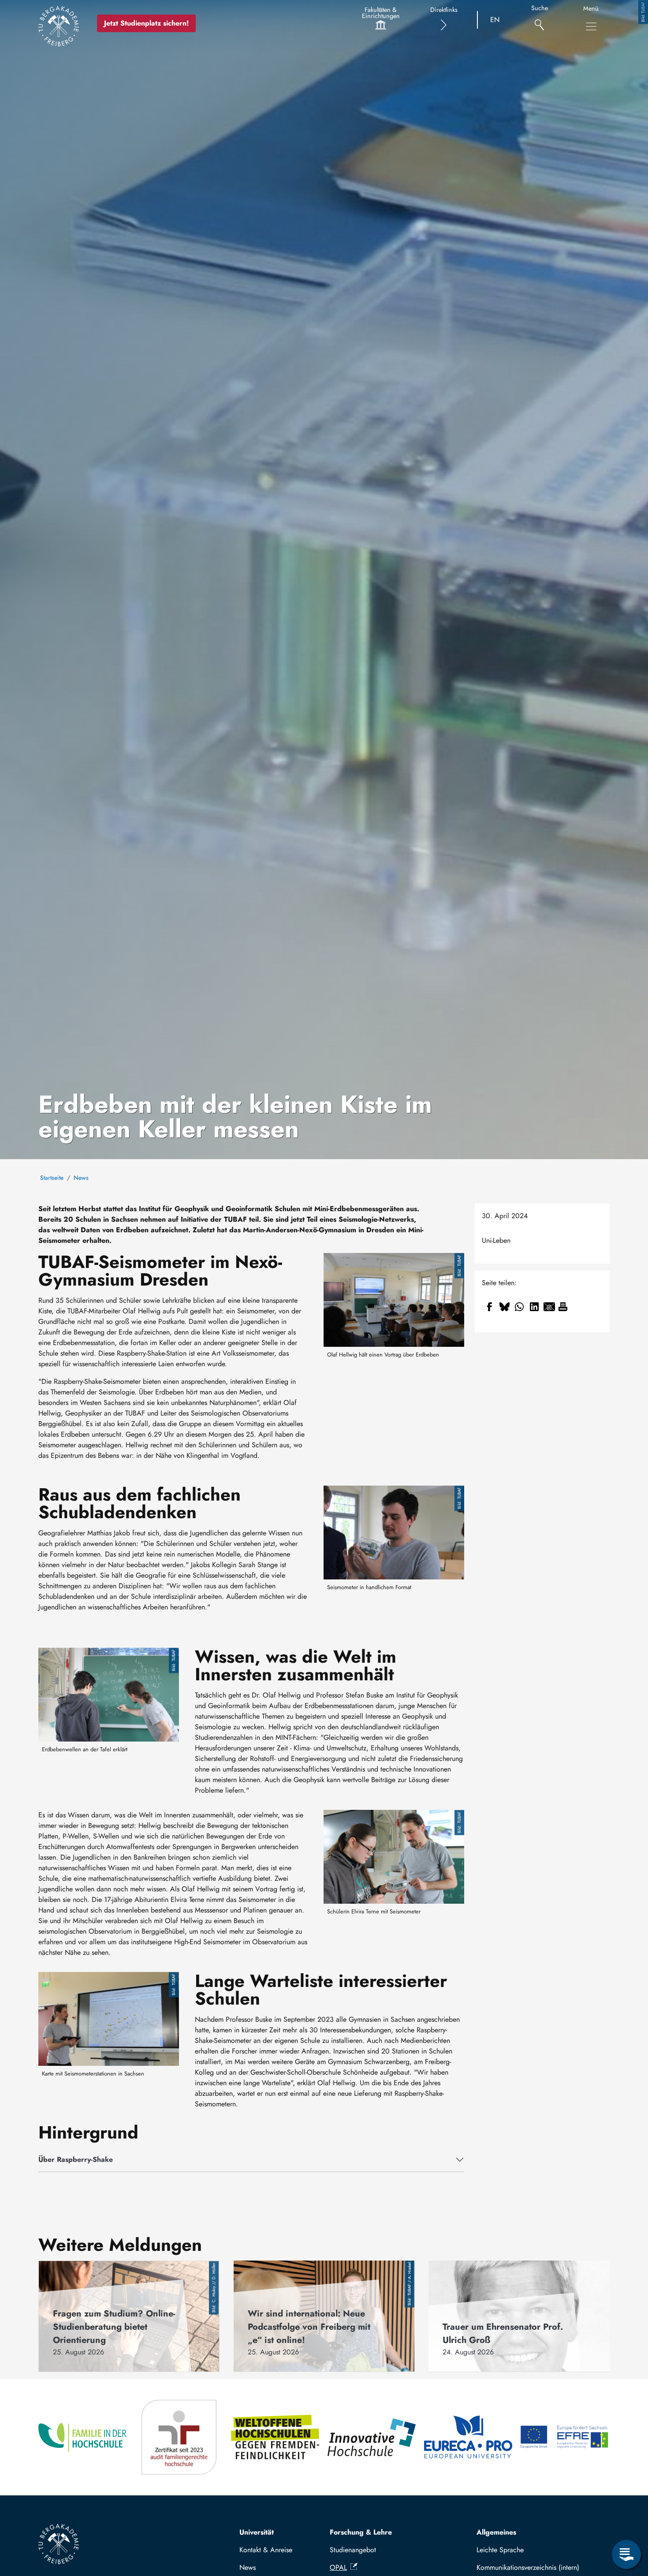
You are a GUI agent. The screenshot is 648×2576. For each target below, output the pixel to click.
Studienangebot (353, 2550)
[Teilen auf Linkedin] (534, 1307)
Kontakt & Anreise (266, 2550)
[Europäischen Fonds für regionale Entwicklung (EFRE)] (565, 2437)
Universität (257, 2532)
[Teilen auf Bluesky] (504, 1307)
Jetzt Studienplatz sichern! (146, 23)
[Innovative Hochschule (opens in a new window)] (372, 2437)
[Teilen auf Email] (549, 1307)
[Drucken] (563, 1307)
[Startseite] (59, 26)
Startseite (52, 1178)
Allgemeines (496, 2532)
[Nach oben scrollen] (626, 2518)
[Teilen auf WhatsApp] (519, 1307)
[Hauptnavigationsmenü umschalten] (591, 26)
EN (495, 20)
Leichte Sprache (500, 2550)
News (81, 1178)
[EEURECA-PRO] (469, 2437)
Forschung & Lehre (361, 2532)
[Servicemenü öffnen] (626, 2554)
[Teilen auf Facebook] (489, 1307)
